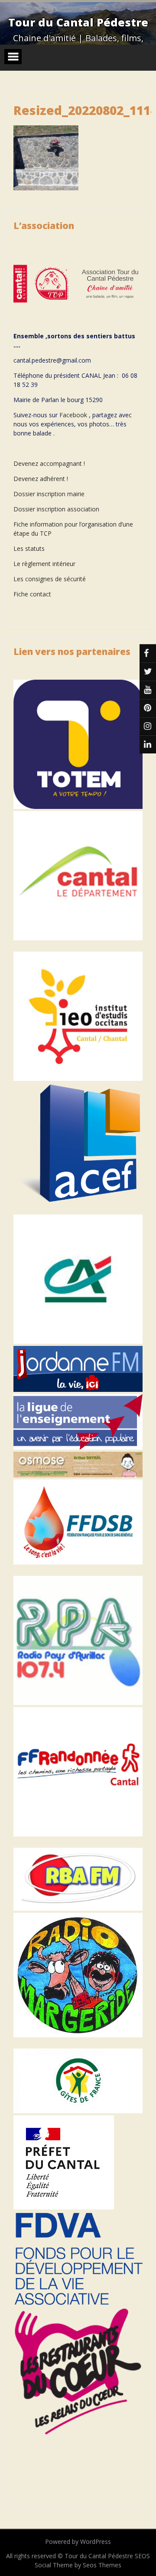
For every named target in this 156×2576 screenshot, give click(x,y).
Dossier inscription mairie (49, 494)
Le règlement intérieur (44, 564)
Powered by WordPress (78, 2542)
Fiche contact (32, 594)
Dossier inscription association (56, 509)
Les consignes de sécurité (50, 579)
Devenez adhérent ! (41, 479)
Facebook (73, 415)
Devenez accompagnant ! (50, 463)
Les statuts (29, 548)
